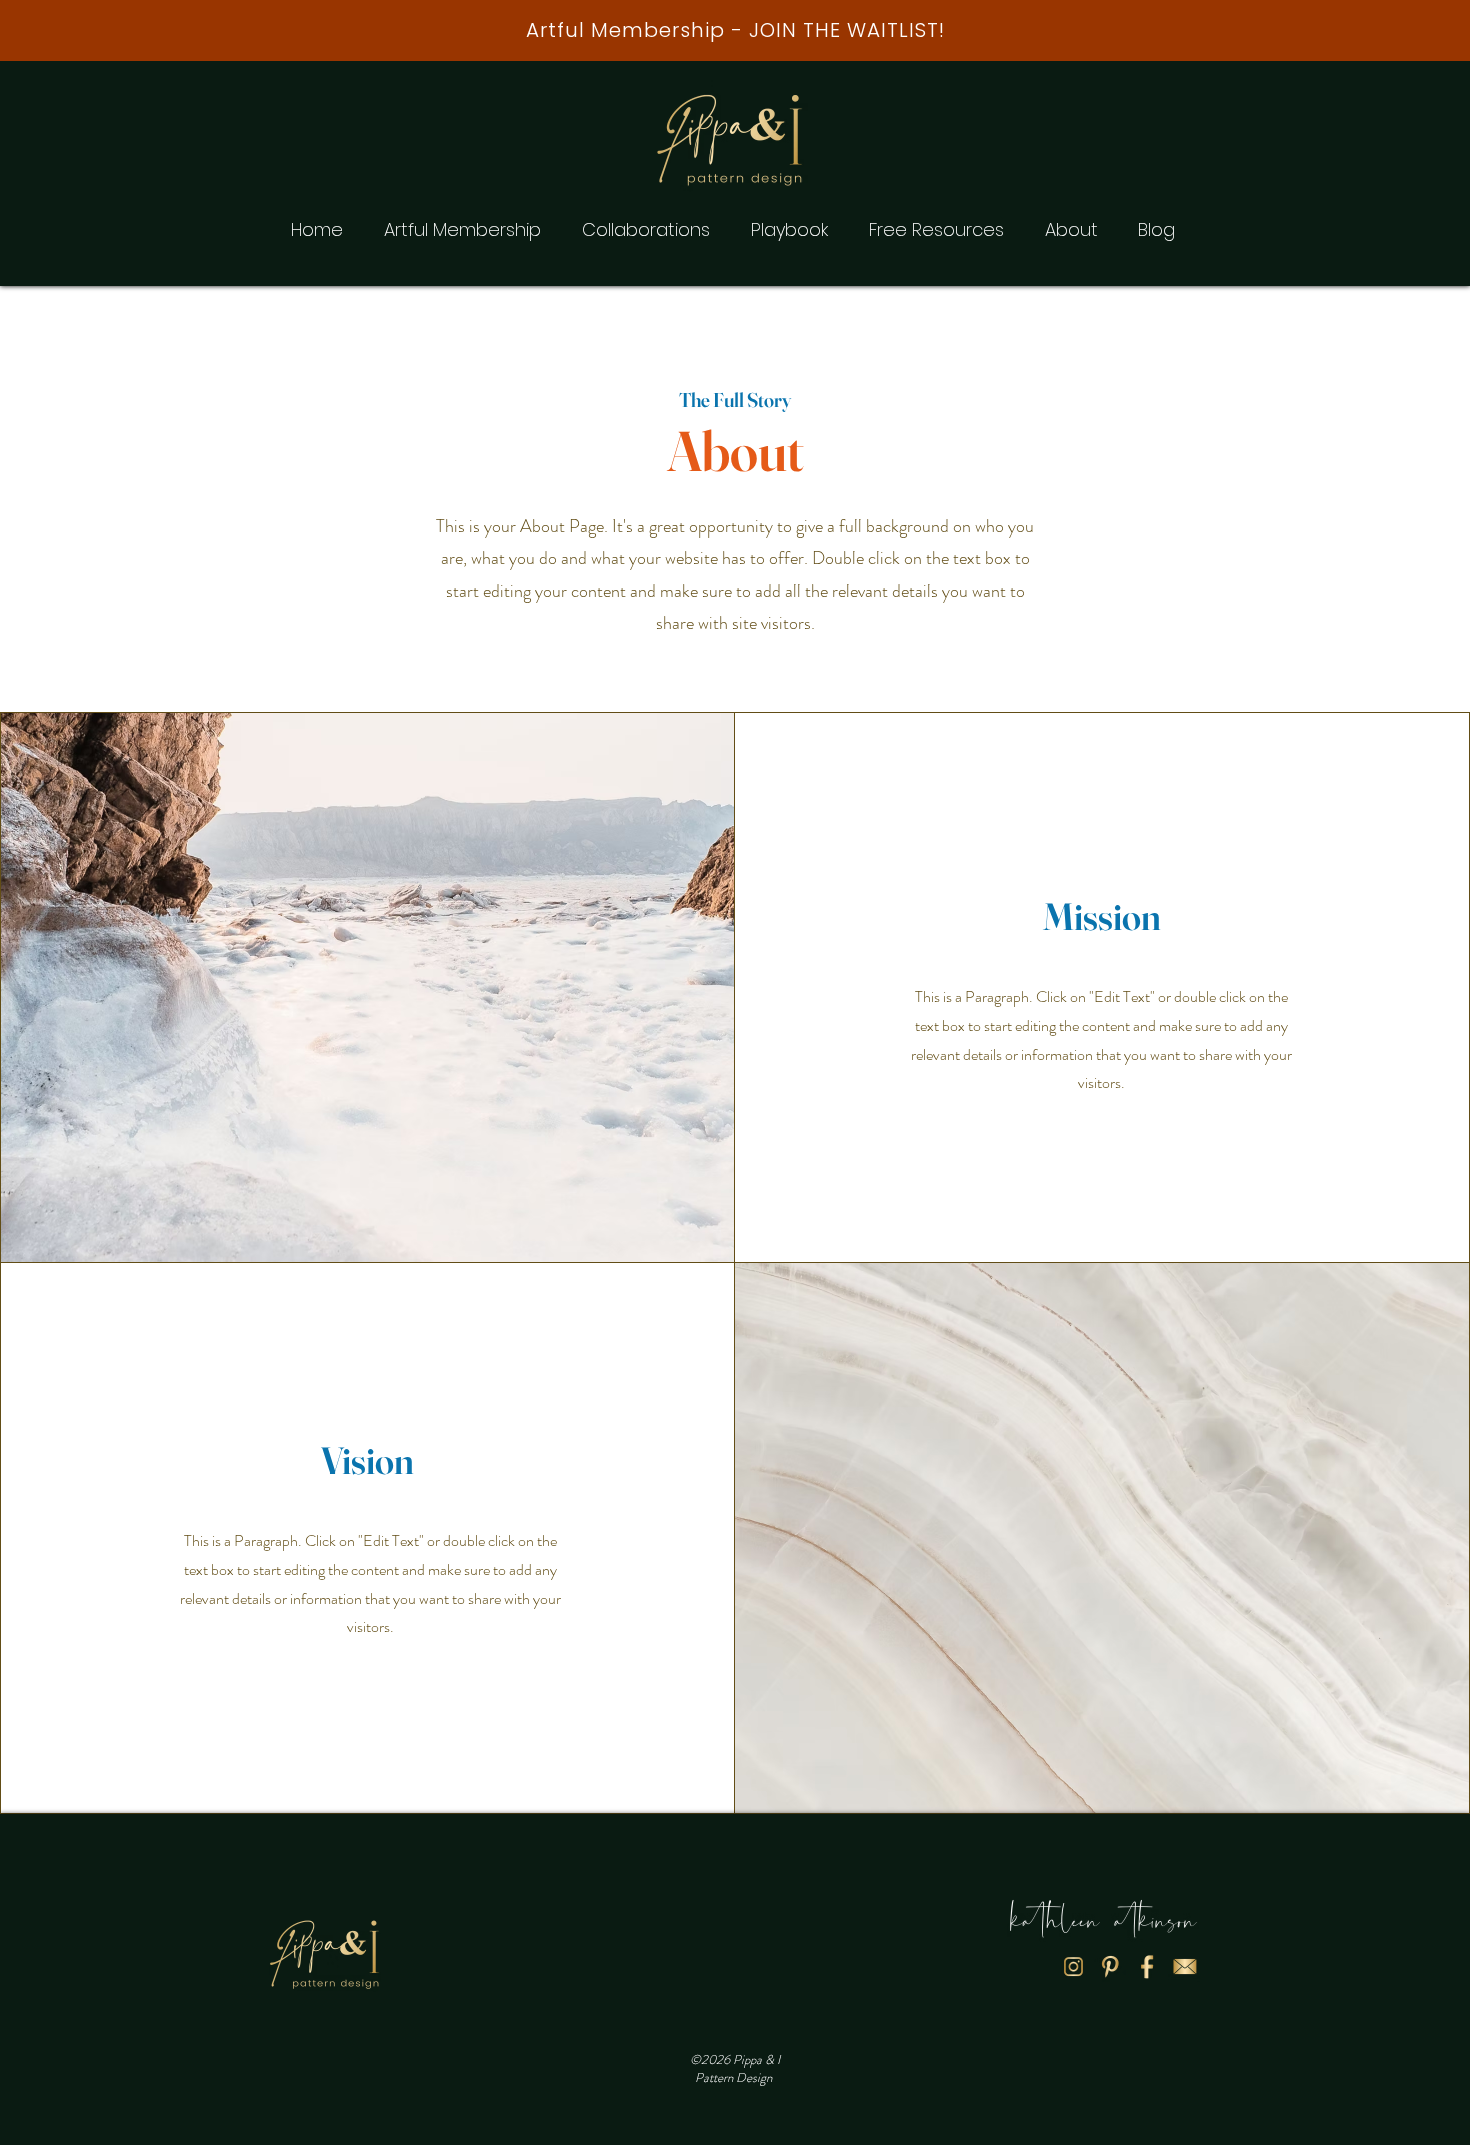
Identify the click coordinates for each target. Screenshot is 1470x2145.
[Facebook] (1147, 1966)
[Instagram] (1073, 1966)
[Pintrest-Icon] (1110, 1966)
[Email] (1184, 1966)
